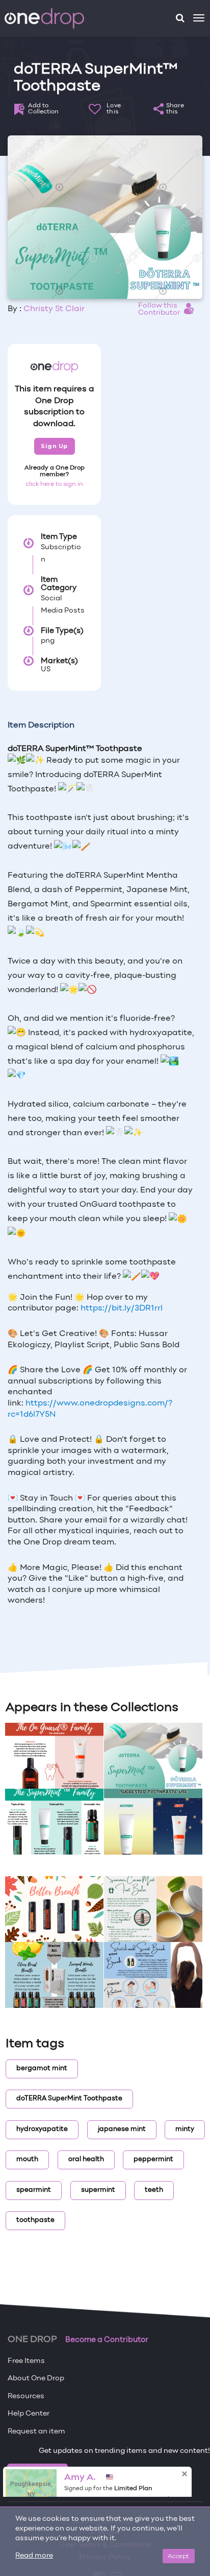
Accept (179, 2556)
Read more (34, 2556)
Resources (26, 2396)
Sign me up (37, 2472)
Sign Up (54, 446)
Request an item (36, 2432)
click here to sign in (54, 484)
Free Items (26, 2361)
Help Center (29, 2414)
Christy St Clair (54, 309)
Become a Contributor (107, 2340)
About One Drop (36, 2379)
